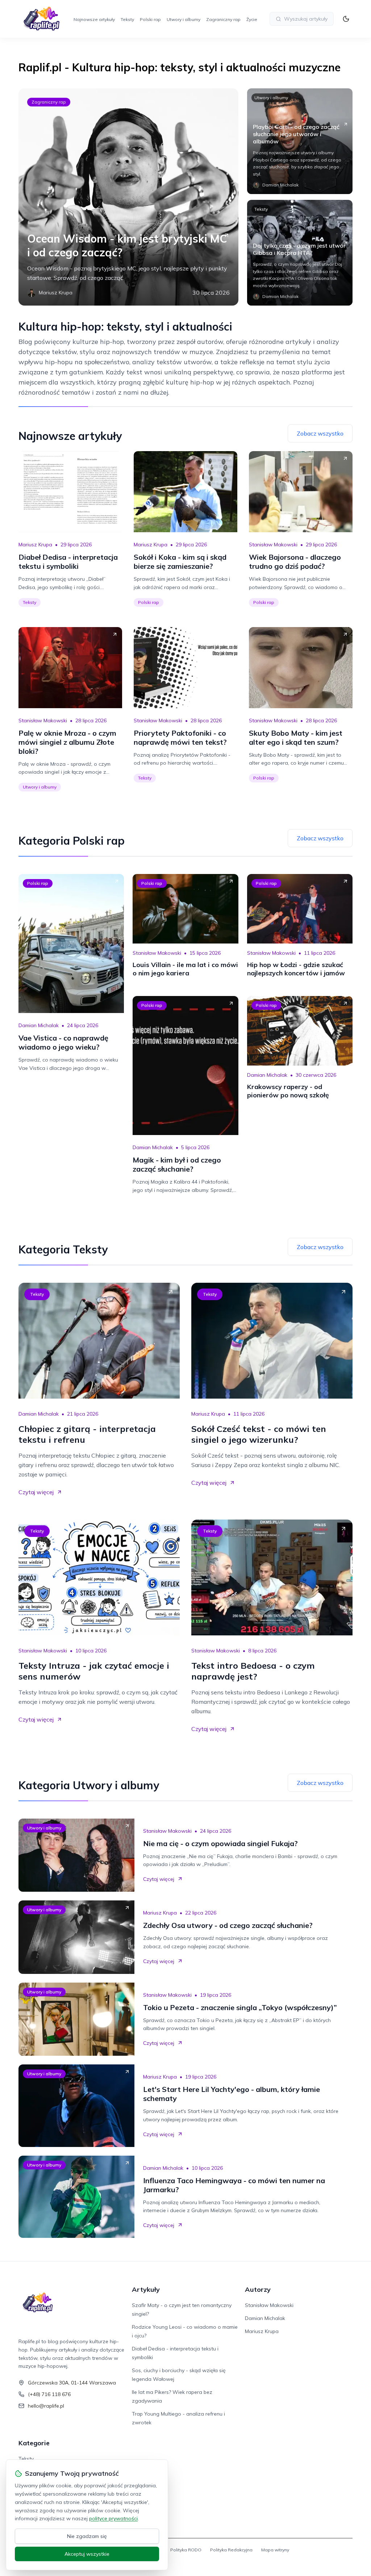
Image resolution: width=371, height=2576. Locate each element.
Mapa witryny (275, 2550)
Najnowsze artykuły (94, 19)
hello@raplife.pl (46, 2406)
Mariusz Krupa (35, 545)
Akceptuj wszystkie (87, 2554)
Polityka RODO (186, 2550)
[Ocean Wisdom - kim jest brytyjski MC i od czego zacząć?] (128, 197)
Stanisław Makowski (273, 545)
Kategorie (34, 2443)
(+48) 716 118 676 (49, 2394)
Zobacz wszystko (320, 433)
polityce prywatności (113, 2518)
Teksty (127, 19)
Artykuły (146, 2289)
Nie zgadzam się (87, 2536)
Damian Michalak (39, 1025)
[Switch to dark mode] (346, 19)
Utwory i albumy (184, 19)
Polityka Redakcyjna (231, 2550)
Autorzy (258, 2289)
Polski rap (150, 19)
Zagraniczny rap (223, 19)
